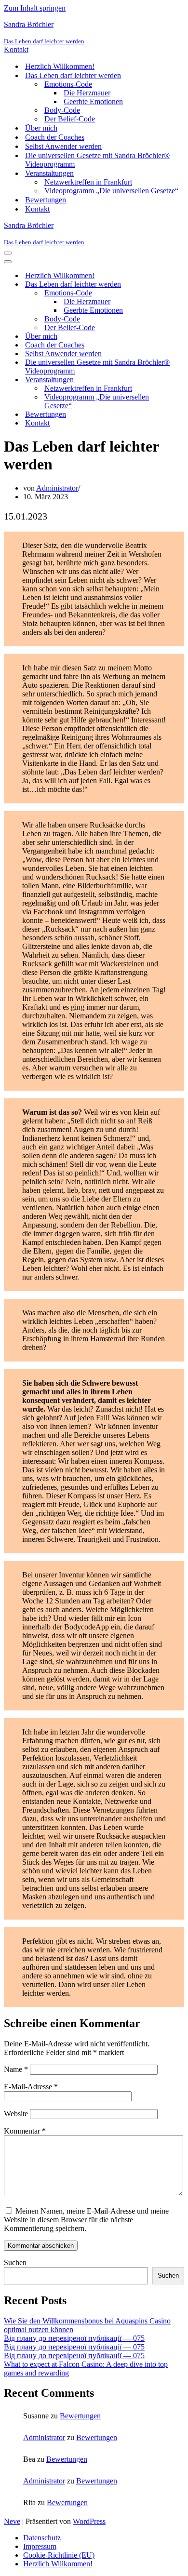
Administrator (57, 488)
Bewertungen (46, 200)
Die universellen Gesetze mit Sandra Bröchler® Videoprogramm (97, 160)
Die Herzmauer (87, 93)
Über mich (41, 128)
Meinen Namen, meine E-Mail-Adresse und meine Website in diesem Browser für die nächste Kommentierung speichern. (86, 2220)
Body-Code (62, 110)
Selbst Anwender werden (63, 146)
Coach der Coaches (55, 137)
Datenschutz (42, 2538)
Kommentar (25, 2131)
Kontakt (16, 49)
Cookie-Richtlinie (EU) (59, 2555)
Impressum (40, 2546)
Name (16, 2069)
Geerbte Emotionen (93, 101)
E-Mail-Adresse (31, 2087)
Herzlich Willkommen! (60, 66)
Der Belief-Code (70, 119)
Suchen (15, 2262)
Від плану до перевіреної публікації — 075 (74, 2338)
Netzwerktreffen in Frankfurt (88, 182)
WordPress (89, 2521)
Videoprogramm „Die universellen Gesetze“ (111, 191)
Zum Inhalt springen (35, 8)
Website (16, 2114)
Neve (12, 2521)
